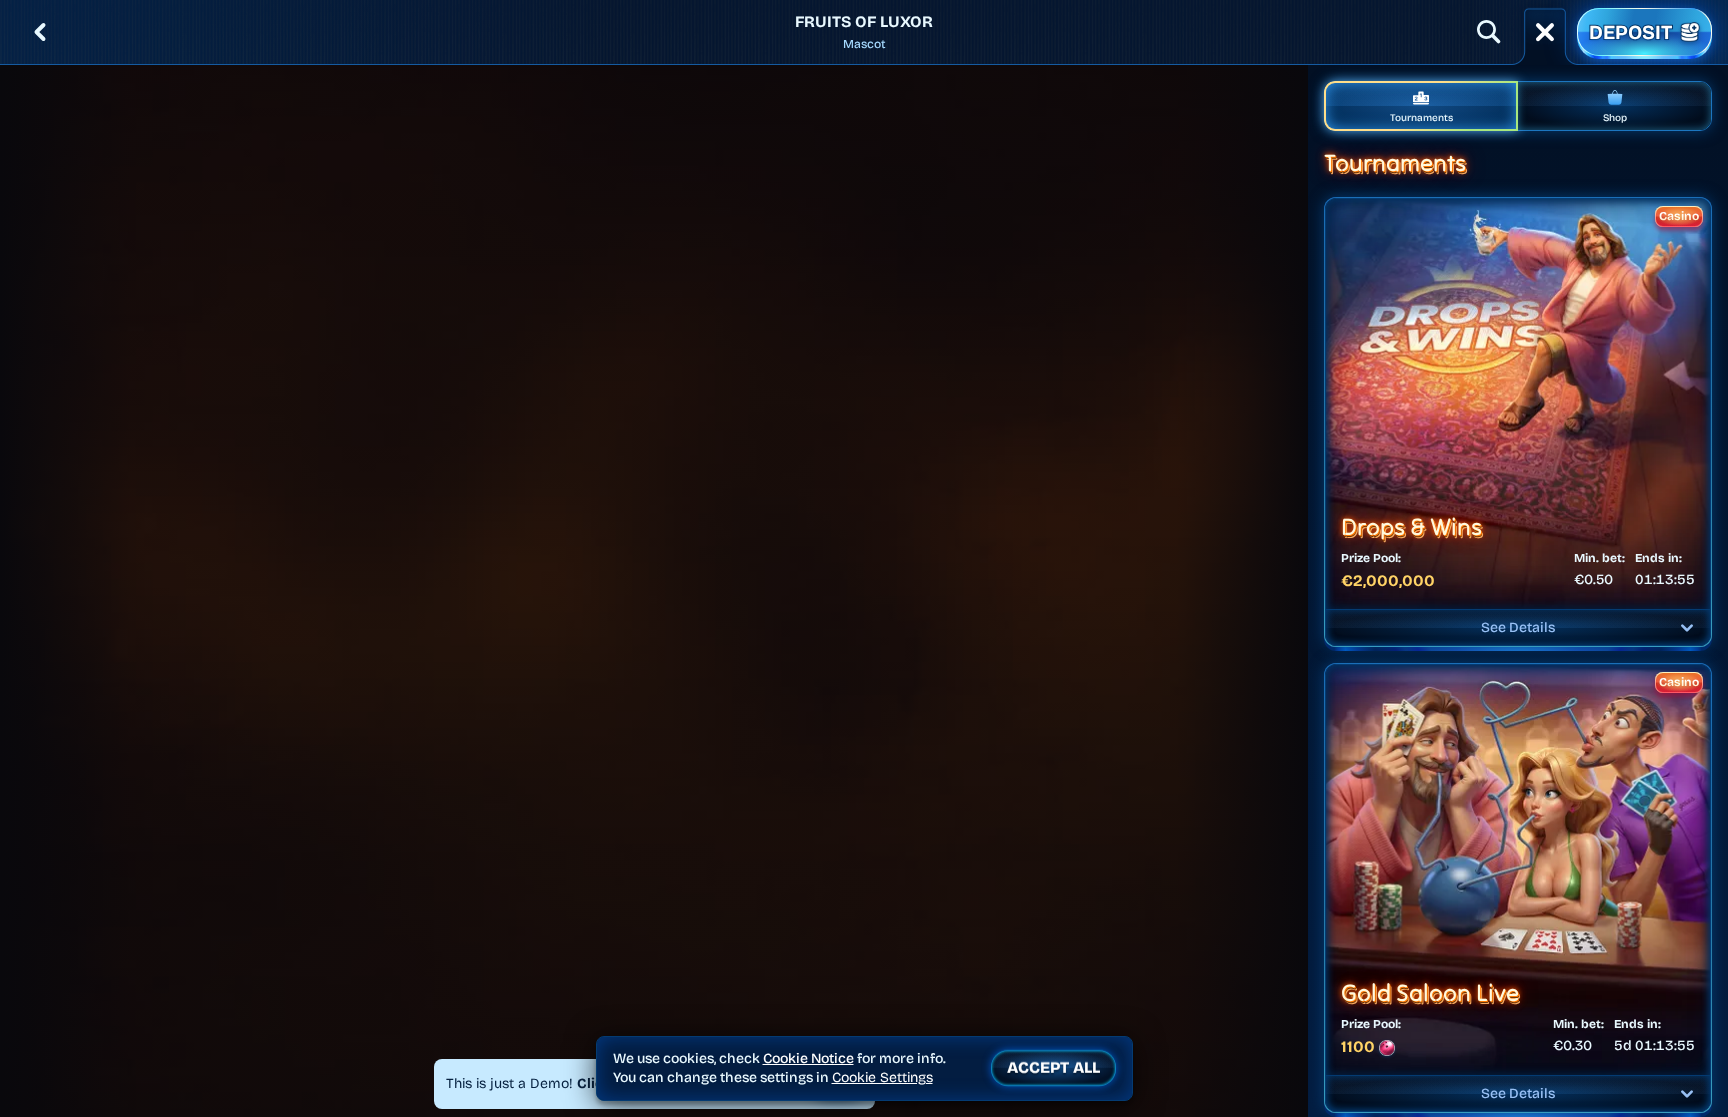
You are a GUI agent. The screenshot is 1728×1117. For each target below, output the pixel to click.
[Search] (1489, 32)
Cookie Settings (882, 1078)
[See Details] (1687, 628)
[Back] (40, 32)
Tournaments (1421, 118)
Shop (1615, 118)
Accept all (1053, 1067)
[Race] (1545, 32)
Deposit (1630, 32)
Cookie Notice (808, 1058)
